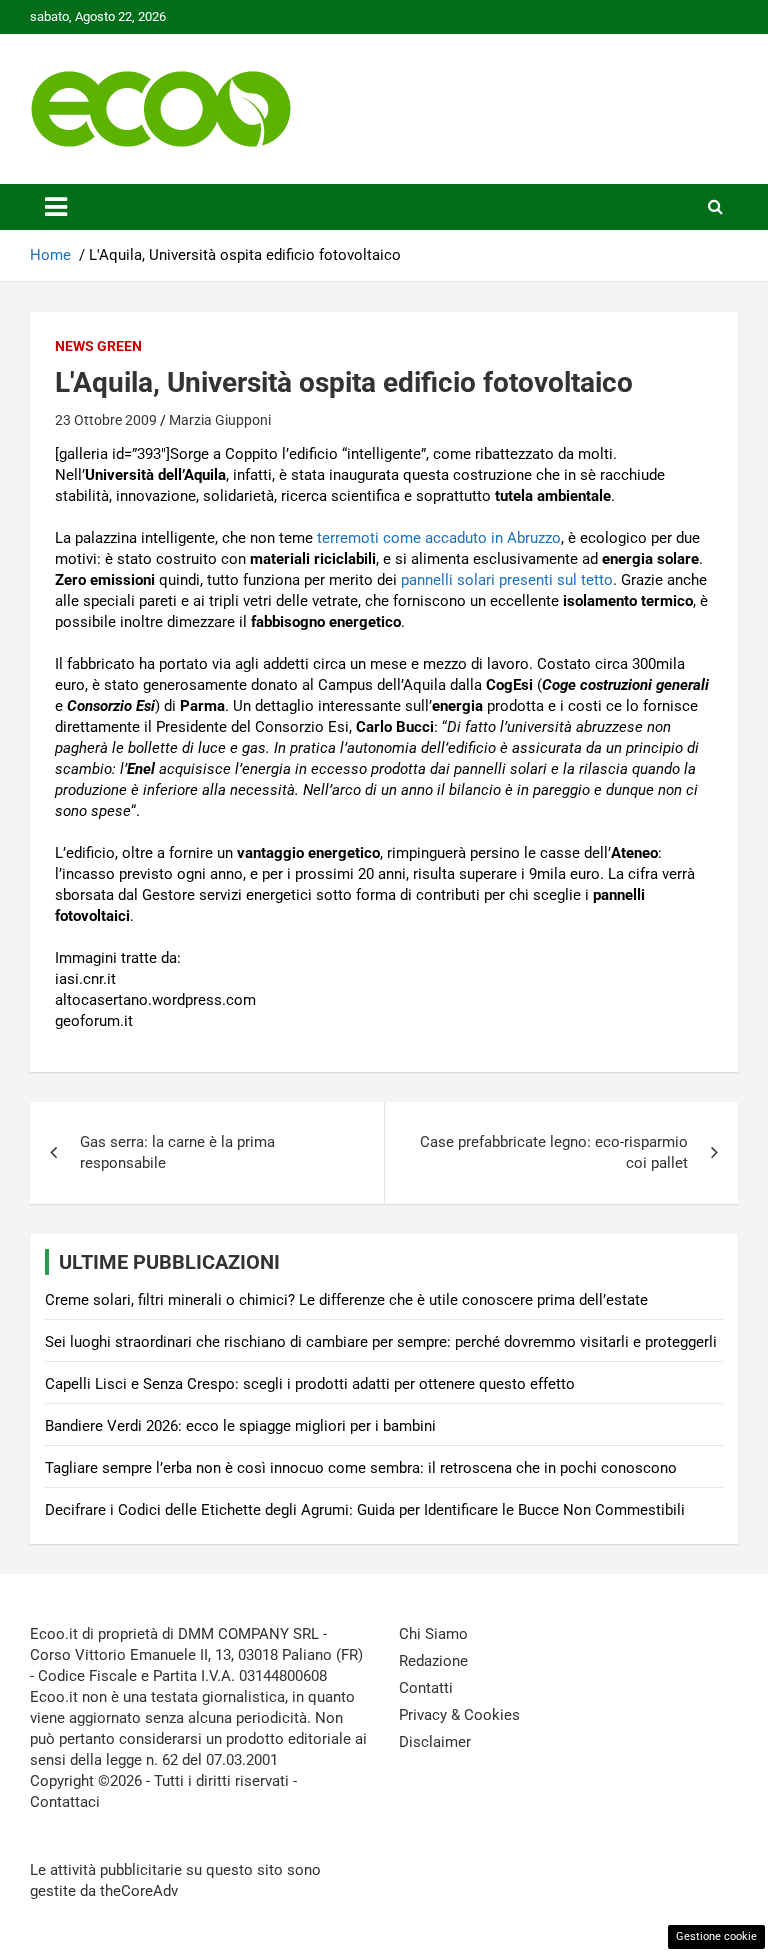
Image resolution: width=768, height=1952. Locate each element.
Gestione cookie (716, 1936)
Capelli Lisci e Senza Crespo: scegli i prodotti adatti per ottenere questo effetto (310, 1384)
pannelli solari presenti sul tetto (507, 580)
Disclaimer (435, 1742)
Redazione (433, 1661)
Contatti (426, 1688)
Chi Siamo (433, 1634)
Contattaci (65, 1802)
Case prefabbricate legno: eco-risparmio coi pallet (554, 1152)
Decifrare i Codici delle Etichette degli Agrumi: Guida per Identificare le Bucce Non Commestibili (365, 1510)
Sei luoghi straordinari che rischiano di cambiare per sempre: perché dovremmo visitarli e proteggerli (381, 1342)
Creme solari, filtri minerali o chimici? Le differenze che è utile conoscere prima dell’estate (346, 1300)
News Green (98, 346)
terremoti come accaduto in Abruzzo (439, 538)
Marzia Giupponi (220, 420)
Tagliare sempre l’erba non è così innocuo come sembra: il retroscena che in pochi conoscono (361, 1468)
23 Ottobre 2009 (106, 420)
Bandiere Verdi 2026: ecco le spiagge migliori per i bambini (240, 1426)
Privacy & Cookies (459, 1715)
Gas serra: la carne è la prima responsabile (177, 1152)
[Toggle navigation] (56, 207)
